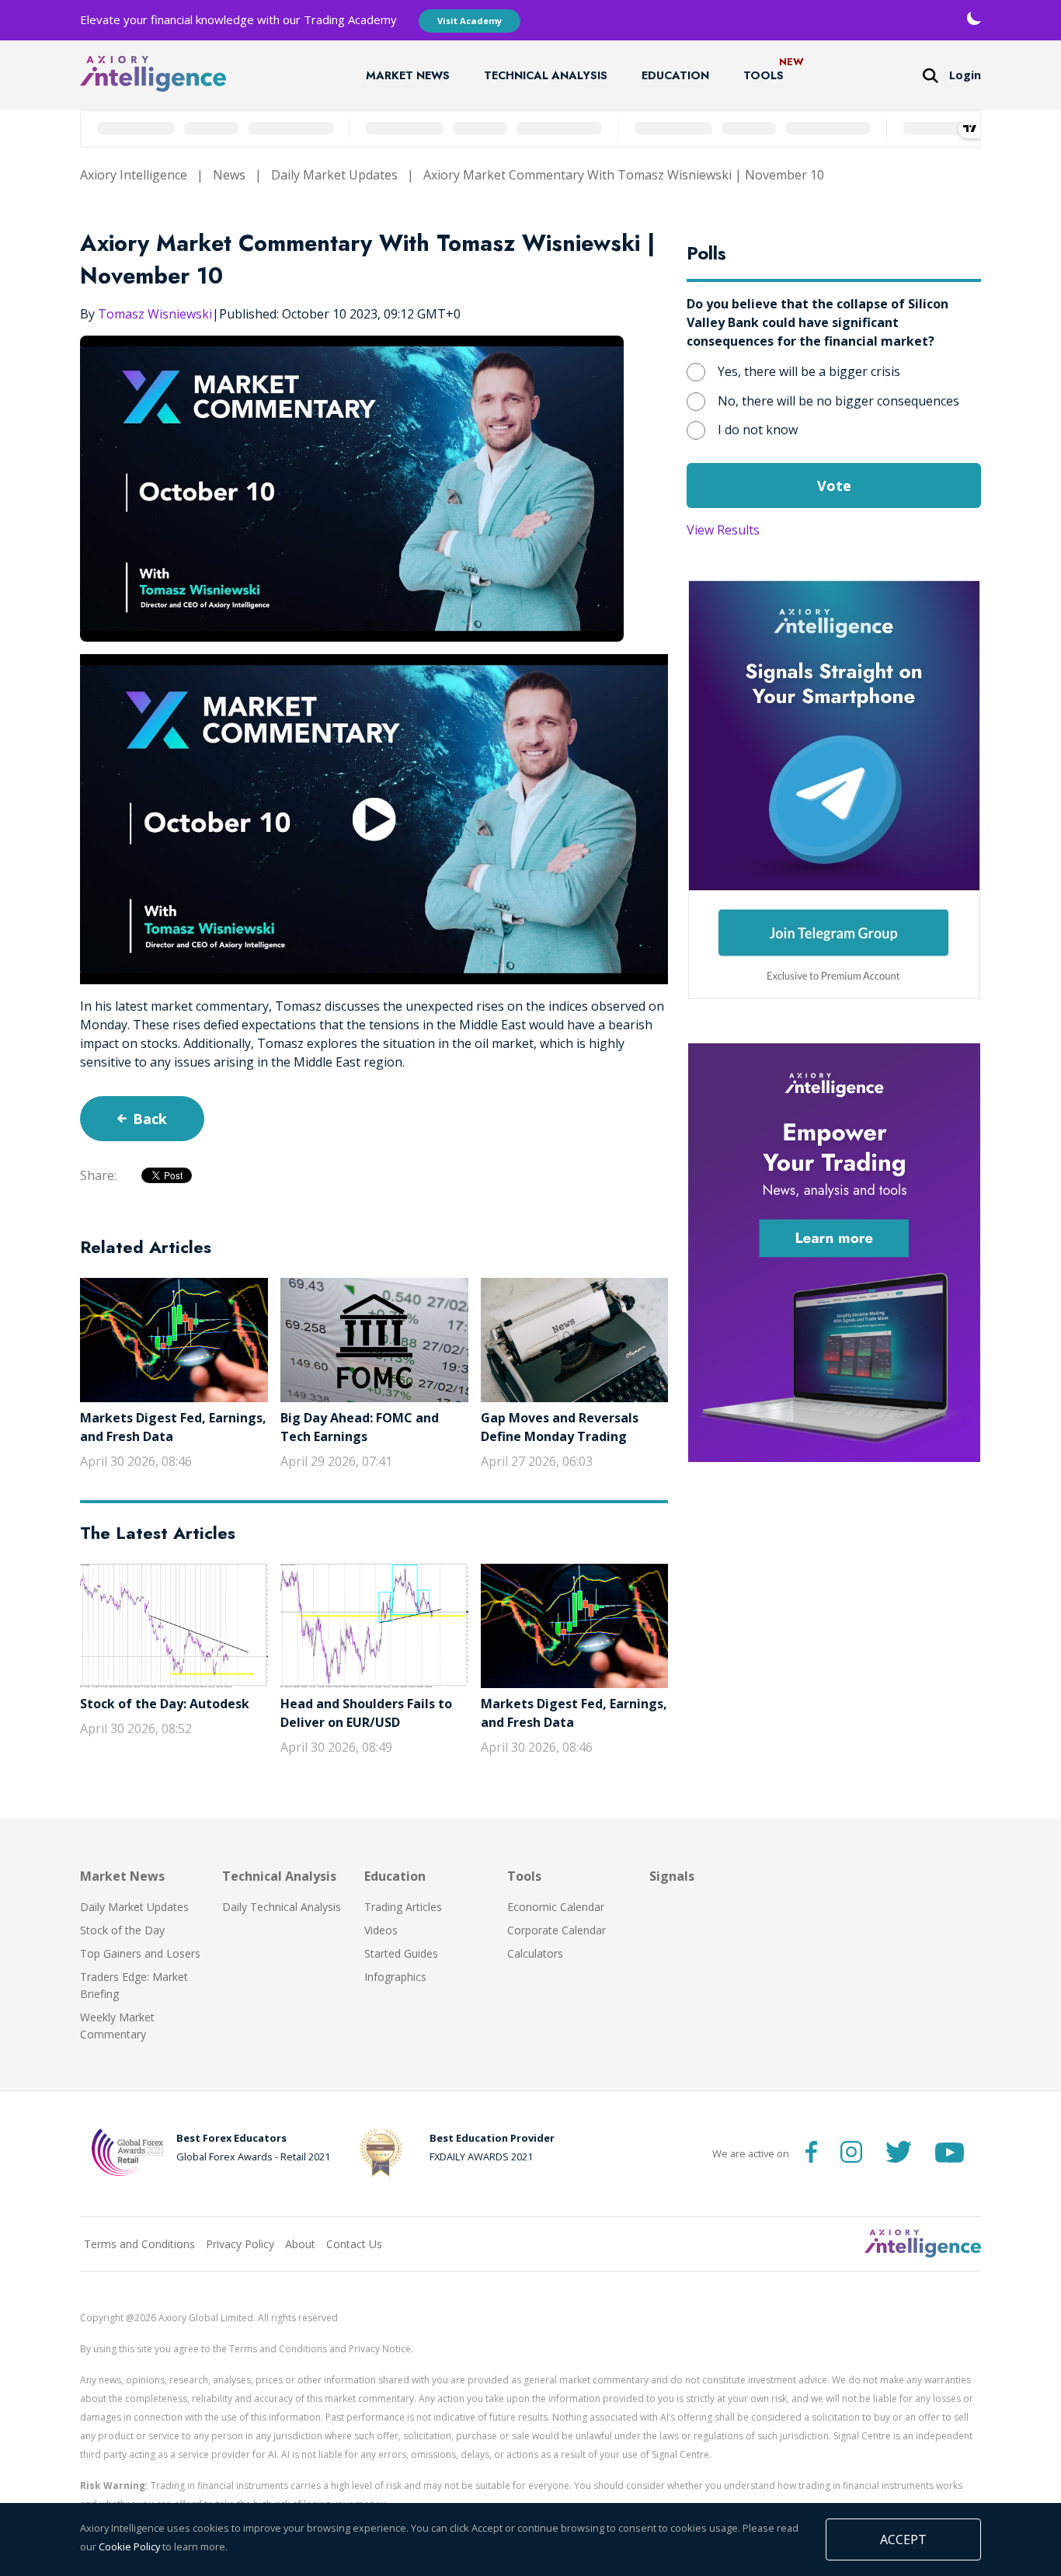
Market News (408, 75)
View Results (723, 530)
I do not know (758, 430)
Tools (764, 75)
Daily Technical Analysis (282, 1907)
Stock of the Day (122, 1930)
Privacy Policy (240, 2244)
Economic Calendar (556, 1907)
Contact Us (354, 2244)
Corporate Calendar (557, 1930)
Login (965, 75)
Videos (381, 1930)
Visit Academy (470, 21)
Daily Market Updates (334, 175)
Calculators (535, 1953)
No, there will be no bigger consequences (838, 401)
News (229, 175)
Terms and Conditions (139, 2244)
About (300, 2244)
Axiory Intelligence (134, 175)
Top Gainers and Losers (140, 1953)
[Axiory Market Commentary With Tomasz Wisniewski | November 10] (374, 819)
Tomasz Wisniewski (155, 314)
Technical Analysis (546, 75)
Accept (903, 2539)
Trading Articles (403, 1907)
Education (675, 75)
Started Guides (401, 1953)
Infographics (395, 1977)
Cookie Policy (129, 2546)
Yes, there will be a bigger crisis (809, 371)
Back (150, 1119)
